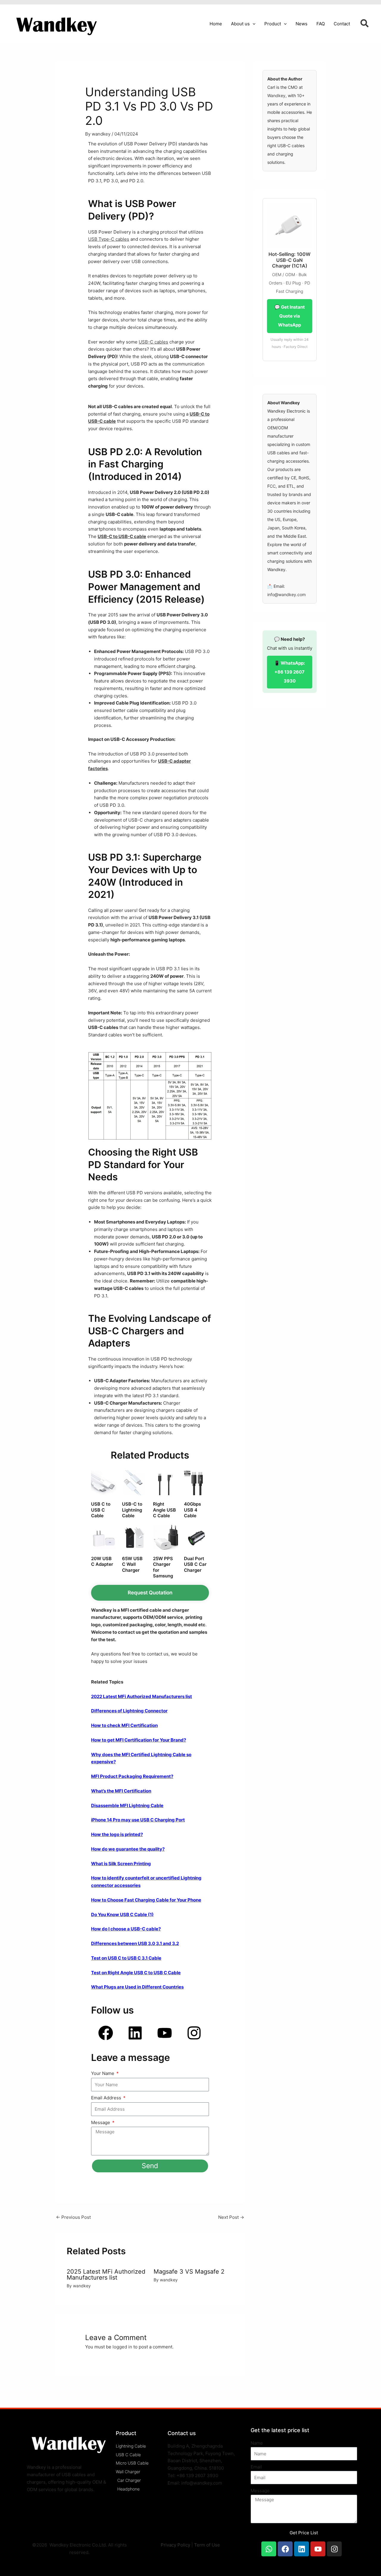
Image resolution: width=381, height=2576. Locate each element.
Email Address (107, 2098)
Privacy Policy (175, 2545)
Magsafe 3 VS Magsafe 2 (189, 2272)
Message (101, 2122)
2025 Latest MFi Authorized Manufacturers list (106, 2275)
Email (256, 2467)
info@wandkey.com (286, 594)
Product (126, 2433)
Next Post (231, 2217)
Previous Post (73, 2217)
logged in (122, 2347)
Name (257, 2443)
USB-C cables (153, 342)
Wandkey (276, 95)
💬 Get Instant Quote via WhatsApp (290, 316)
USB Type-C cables (109, 239)
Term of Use (207, 2545)
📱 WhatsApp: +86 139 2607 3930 (289, 672)
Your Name (103, 2073)
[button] (253, 24)
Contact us (182, 2433)
